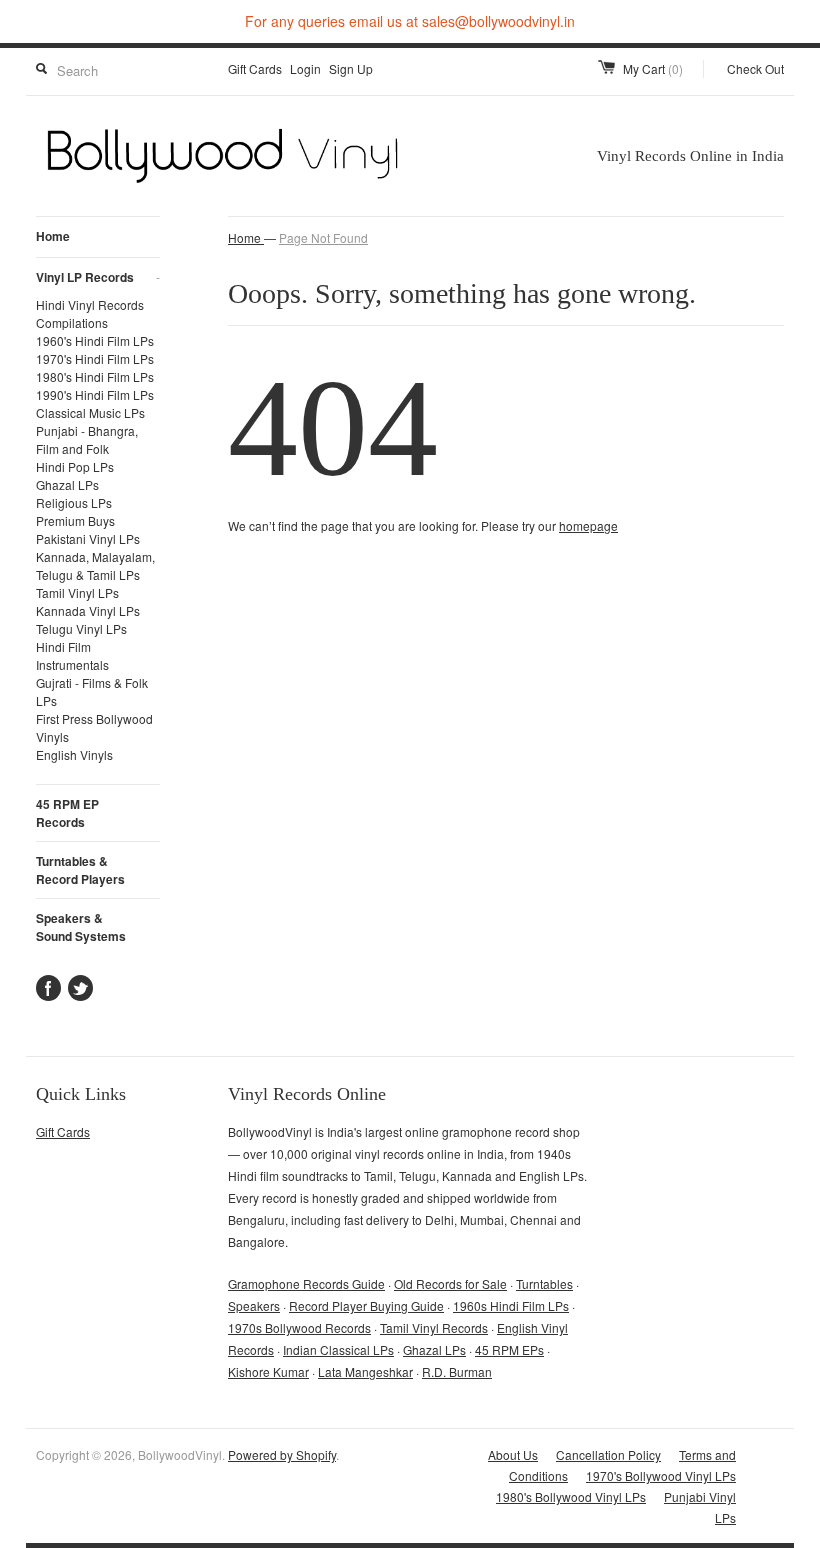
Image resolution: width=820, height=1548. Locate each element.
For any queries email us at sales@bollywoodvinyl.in (410, 21)
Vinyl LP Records (98, 277)
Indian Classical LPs (338, 1349)
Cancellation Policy (608, 1454)
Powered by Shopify (282, 1454)
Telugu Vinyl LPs (81, 628)
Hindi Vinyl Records (90, 304)
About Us (513, 1454)
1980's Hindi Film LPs (95, 376)
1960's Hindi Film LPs (95, 340)
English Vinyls (74, 754)
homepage (588, 525)
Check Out (755, 68)
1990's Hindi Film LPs (95, 394)
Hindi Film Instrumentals (72, 655)
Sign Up (351, 68)
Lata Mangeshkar (365, 1371)
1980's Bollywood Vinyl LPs (571, 1496)
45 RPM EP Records (67, 813)
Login (305, 68)
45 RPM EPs (509, 1349)
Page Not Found (323, 237)
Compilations (72, 322)
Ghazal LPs (67, 484)
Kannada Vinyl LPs (88, 610)
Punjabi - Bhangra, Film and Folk (87, 439)
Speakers (254, 1305)
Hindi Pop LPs (75, 466)
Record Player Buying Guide (366, 1305)
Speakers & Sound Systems (81, 927)
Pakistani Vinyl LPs (88, 538)
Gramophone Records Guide (306, 1283)
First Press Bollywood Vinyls (94, 727)
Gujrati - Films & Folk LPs (92, 691)
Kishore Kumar (268, 1371)
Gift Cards (255, 68)
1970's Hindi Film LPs (95, 358)
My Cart (653, 68)
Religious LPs (74, 502)
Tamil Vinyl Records (434, 1327)
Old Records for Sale (450, 1283)
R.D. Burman (457, 1371)
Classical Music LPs (90, 412)
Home (53, 236)
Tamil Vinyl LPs (77, 592)
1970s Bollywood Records (299, 1327)
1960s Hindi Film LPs (511, 1305)
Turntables (544, 1283)
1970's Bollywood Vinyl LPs (661, 1475)
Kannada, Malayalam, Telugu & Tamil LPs (95, 565)
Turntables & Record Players (80, 870)
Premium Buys (75, 520)
